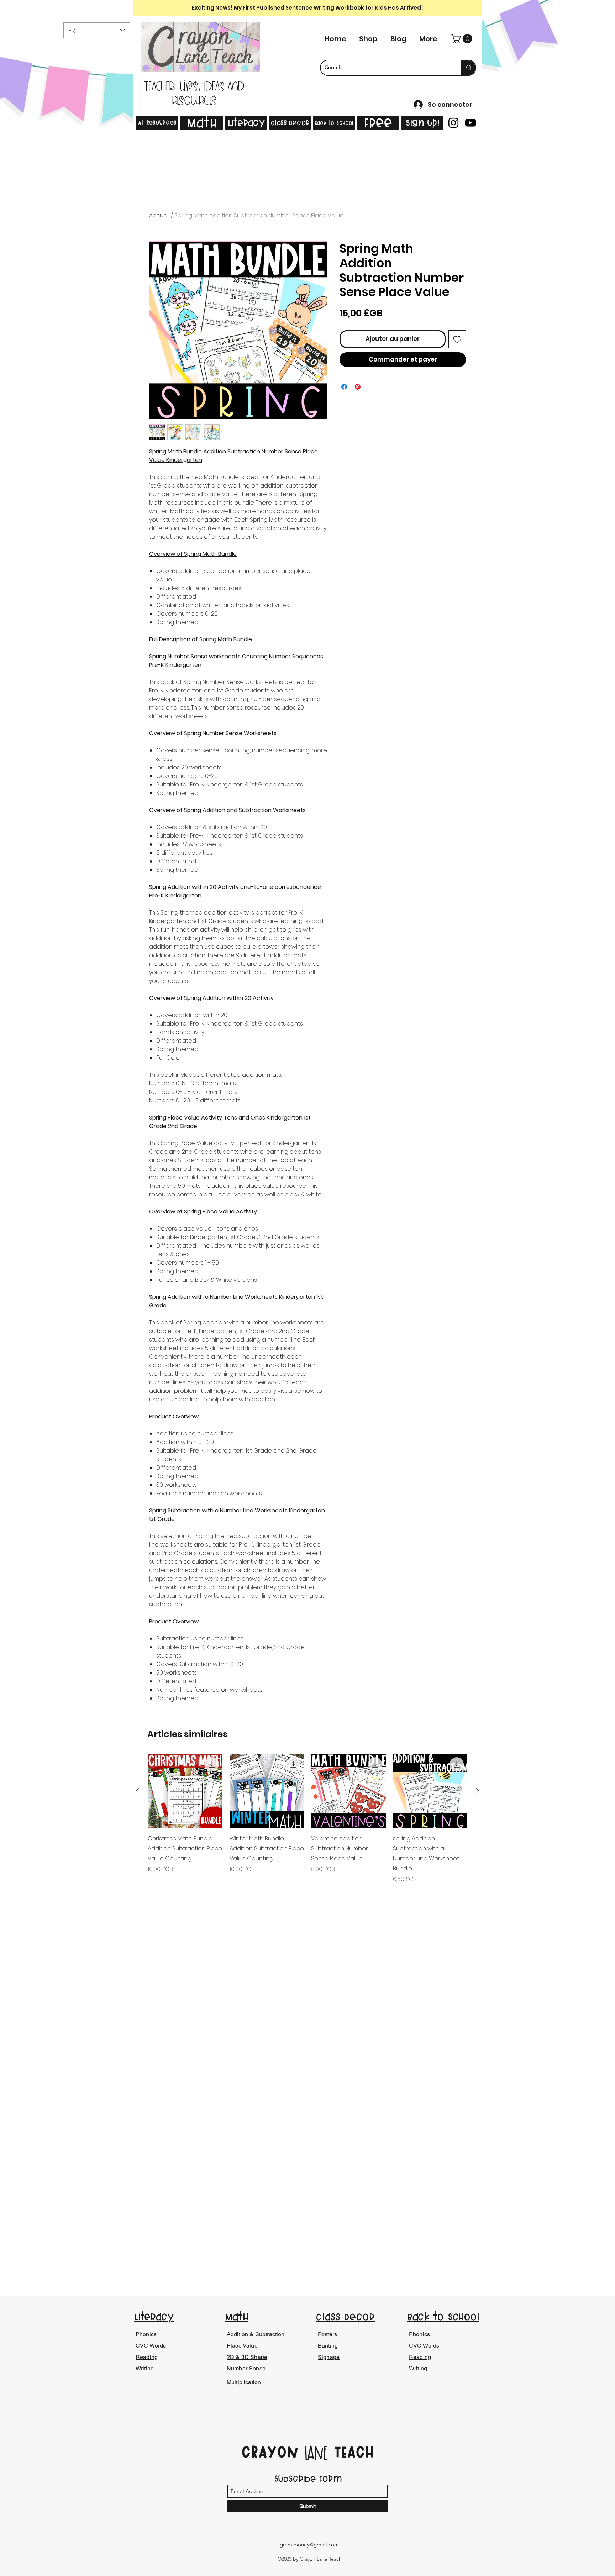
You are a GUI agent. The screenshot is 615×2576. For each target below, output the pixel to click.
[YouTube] (471, 123)
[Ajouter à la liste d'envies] (457, 339)
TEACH (351, 2452)
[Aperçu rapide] (185, 1791)
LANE (316, 2454)
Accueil (159, 215)
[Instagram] (453, 123)
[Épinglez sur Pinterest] (358, 387)
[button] (463, 39)
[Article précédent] (137, 1791)
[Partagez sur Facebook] (344, 387)
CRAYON (273, 2452)
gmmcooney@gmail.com (309, 2545)
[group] (307, 1819)
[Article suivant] (478, 1791)
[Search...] (468, 68)
